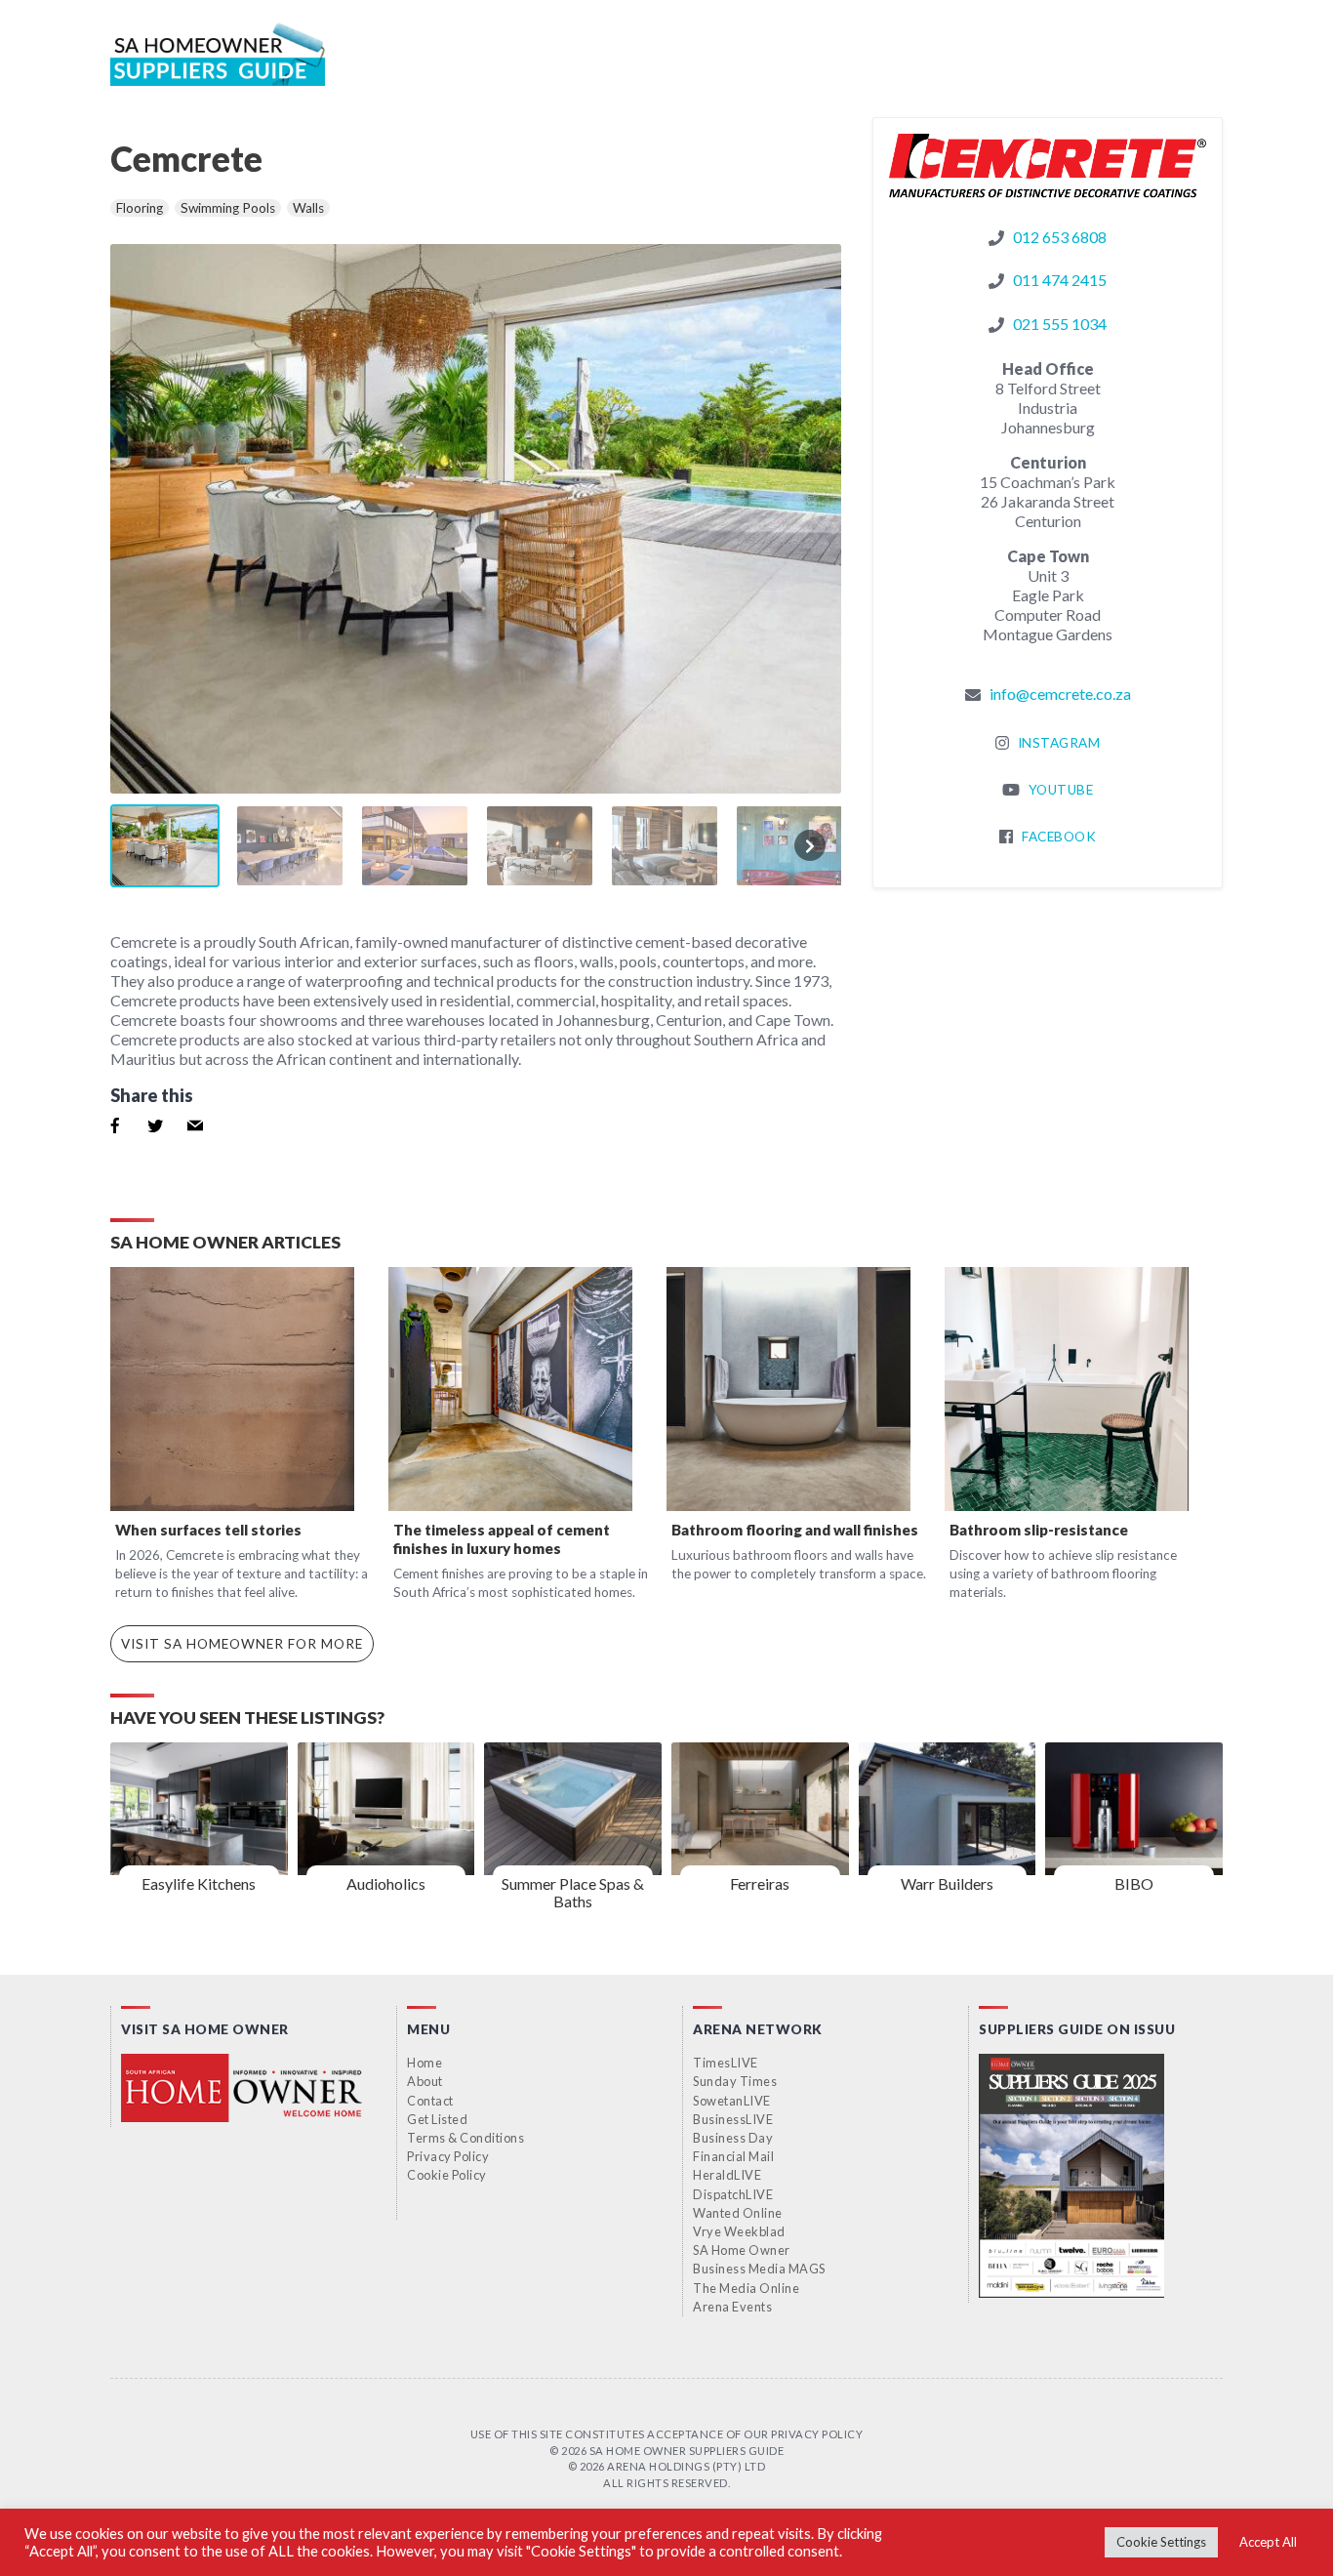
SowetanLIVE (732, 2101)
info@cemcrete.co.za (1060, 694)
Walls (308, 208)
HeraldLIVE (727, 2175)
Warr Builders (947, 1883)
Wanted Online (738, 2213)
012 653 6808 (1060, 237)
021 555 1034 (1060, 324)
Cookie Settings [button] (1161, 2542)
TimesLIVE (726, 2063)
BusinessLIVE (733, 2119)
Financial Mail (733, 2156)
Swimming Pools (228, 208)
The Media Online (746, 2288)
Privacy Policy (448, 2156)
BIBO (1134, 1883)
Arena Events (732, 2307)
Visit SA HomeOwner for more (242, 1644)
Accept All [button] (1268, 2542)
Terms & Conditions (465, 2138)
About (425, 2081)
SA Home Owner (742, 2250)
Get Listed (437, 2119)
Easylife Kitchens (199, 1883)
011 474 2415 (1060, 280)
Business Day (733, 2138)
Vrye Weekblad (739, 2231)
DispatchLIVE (733, 2194)
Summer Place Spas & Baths (573, 1892)
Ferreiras (760, 1883)
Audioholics (386, 1883)
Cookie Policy (447, 2175)
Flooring (140, 208)
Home (424, 2063)
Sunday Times (735, 2081)
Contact (430, 2101)
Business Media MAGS (759, 2269)
